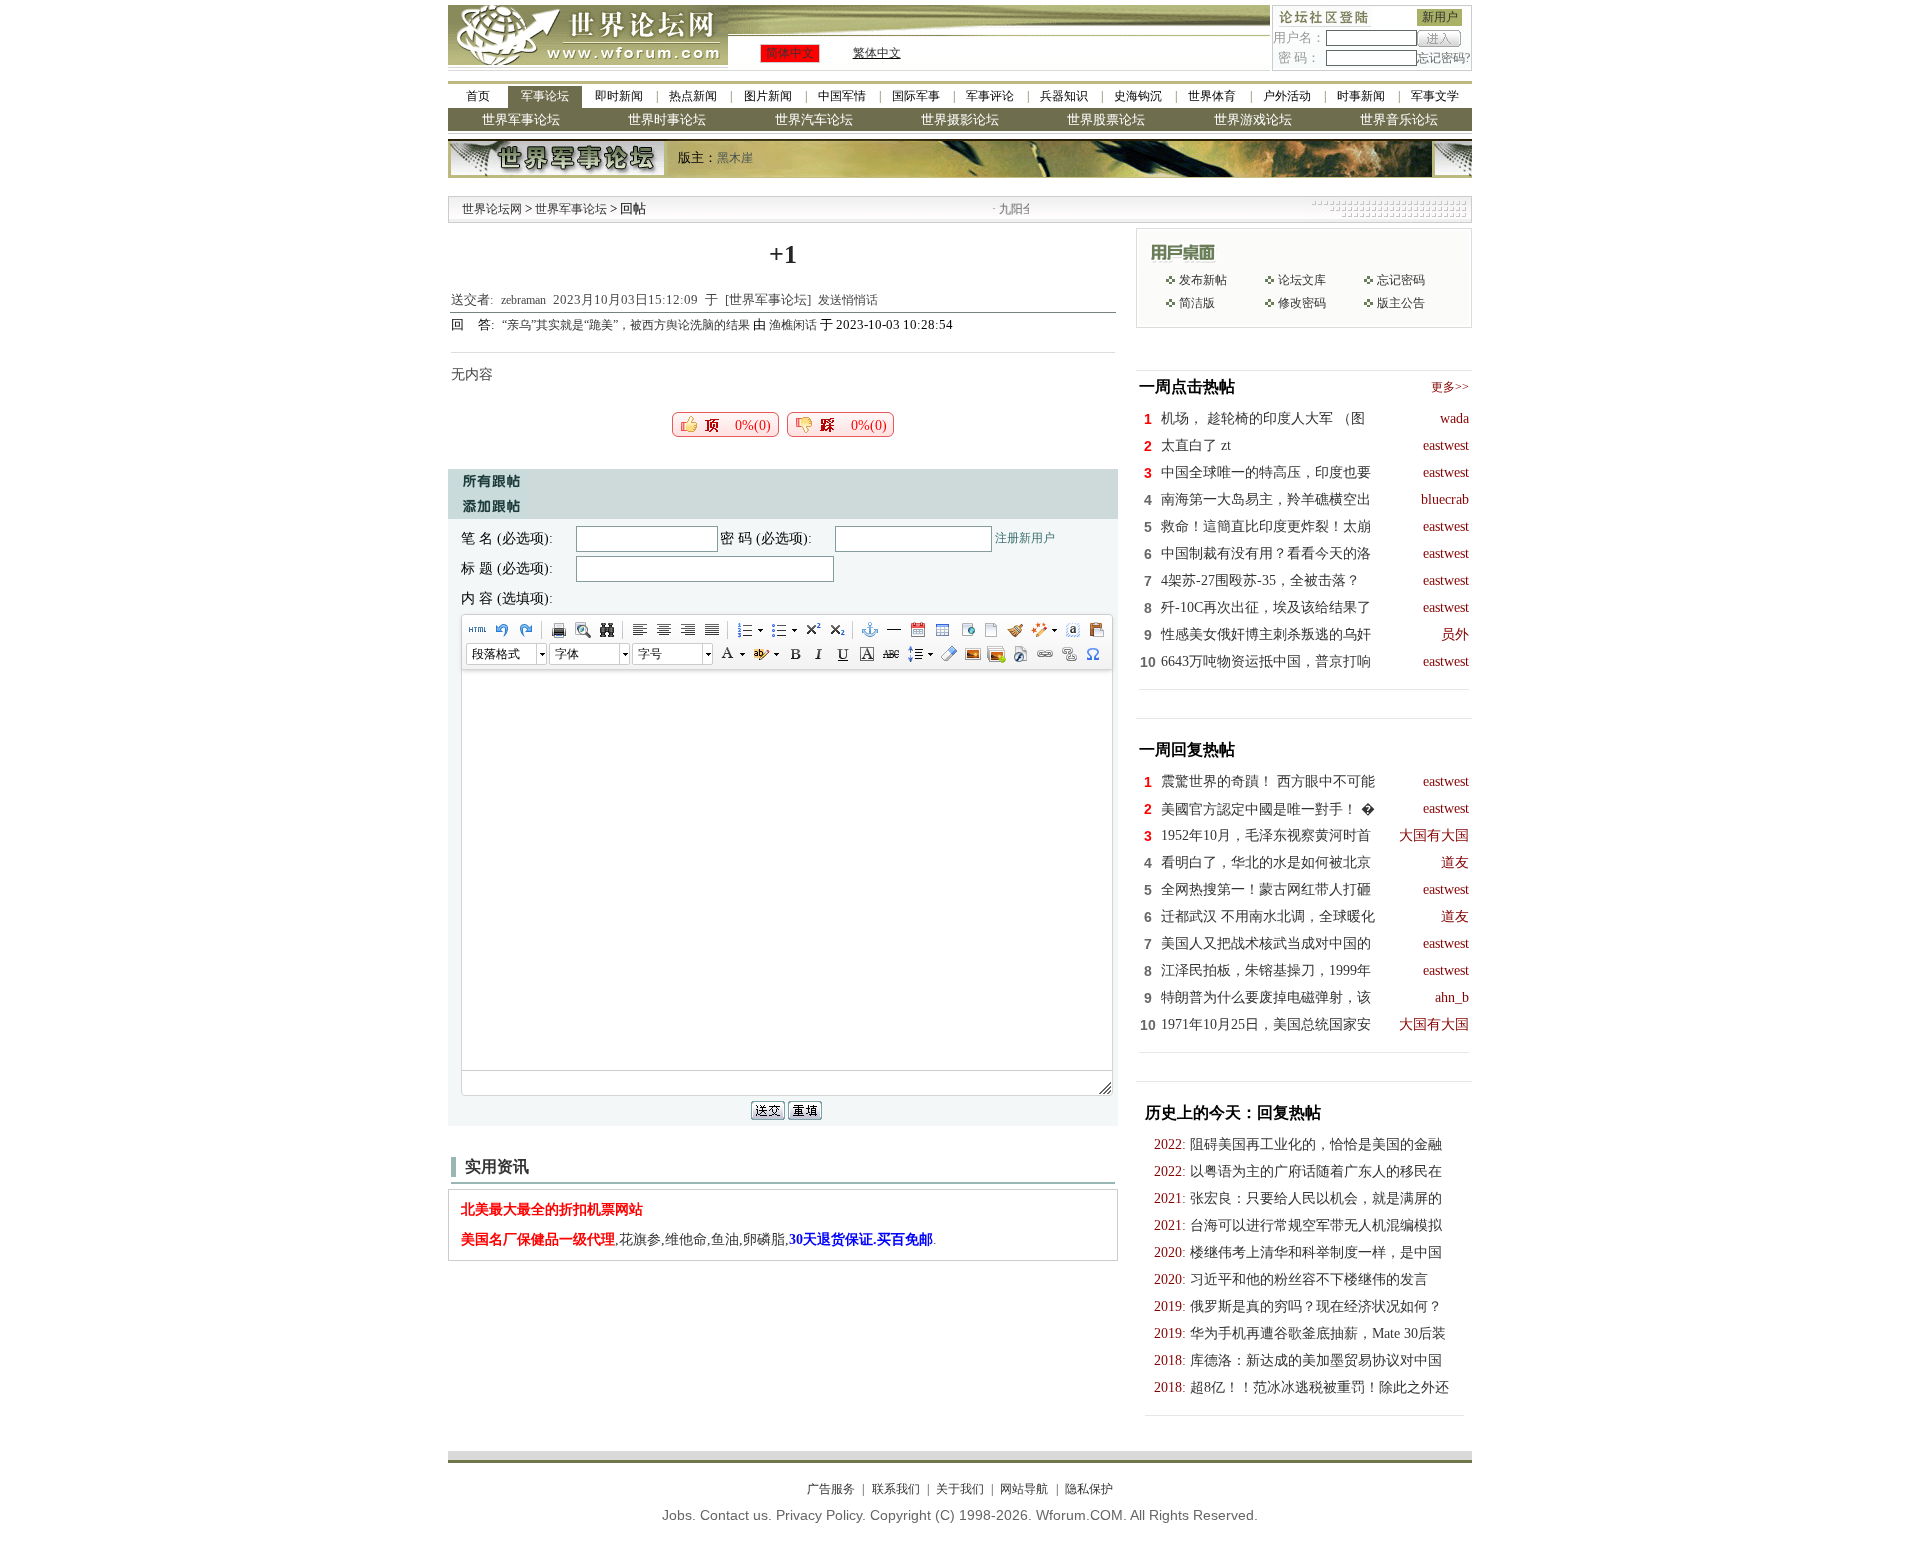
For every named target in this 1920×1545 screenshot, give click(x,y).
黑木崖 (735, 158)
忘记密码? (1443, 58)
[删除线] (890, 654)
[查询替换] (606, 630)
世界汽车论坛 (814, 119)
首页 (478, 96)
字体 (567, 654)
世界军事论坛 (521, 119)
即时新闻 (619, 96)
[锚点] (869, 630)
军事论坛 (545, 96)
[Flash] (1020, 654)
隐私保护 (1088, 1489)
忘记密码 (1401, 280)
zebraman (523, 300)
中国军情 (842, 96)
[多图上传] (996, 654)
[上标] (812, 630)
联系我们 (895, 1489)
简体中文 (790, 53)
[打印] (558, 630)
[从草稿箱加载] (1096, 630)
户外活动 (1287, 96)
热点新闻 (693, 96)
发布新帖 (1203, 280)
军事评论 (990, 96)
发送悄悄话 (848, 300)
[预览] (582, 630)
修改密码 (1302, 303)
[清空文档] (990, 630)
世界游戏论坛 (1253, 119)
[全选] (1072, 630)
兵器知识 (1064, 96)
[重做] (525, 630)
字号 (650, 654)
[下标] (836, 630)
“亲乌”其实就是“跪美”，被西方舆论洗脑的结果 (627, 325)
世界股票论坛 (1106, 119)
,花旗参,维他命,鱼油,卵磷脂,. (699, 1239)
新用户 (1440, 17)
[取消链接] (1068, 654)
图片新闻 (768, 96)
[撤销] (501, 630)
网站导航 (1024, 1489)
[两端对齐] (711, 630)
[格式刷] (1014, 630)
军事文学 (1435, 96)
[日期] (917, 630)
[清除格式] (948, 654)
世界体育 (1212, 96)
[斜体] (818, 654)
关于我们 (960, 1489)
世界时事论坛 (667, 119)
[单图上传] (972, 654)
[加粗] (794, 654)
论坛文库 (1302, 280)
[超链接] (1044, 654)
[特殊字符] (1092, 654)
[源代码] (477, 630)
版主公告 (1401, 303)
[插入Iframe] (966, 630)
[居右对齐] (687, 630)
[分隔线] (893, 630)
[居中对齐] (663, 630)
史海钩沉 (1138, 96)
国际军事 (916, 96)
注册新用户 (1025, 538)
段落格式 (496, 654)
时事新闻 (1361, 96)
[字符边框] (866, 654)
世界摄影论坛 (960, 119)
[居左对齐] (639, 630)
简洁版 (1197, 303)
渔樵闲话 (793, 325)
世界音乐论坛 (1399, 119)
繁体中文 (877, 53)
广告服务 (831, 1489)
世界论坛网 (492, 209)
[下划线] (842, 654)
